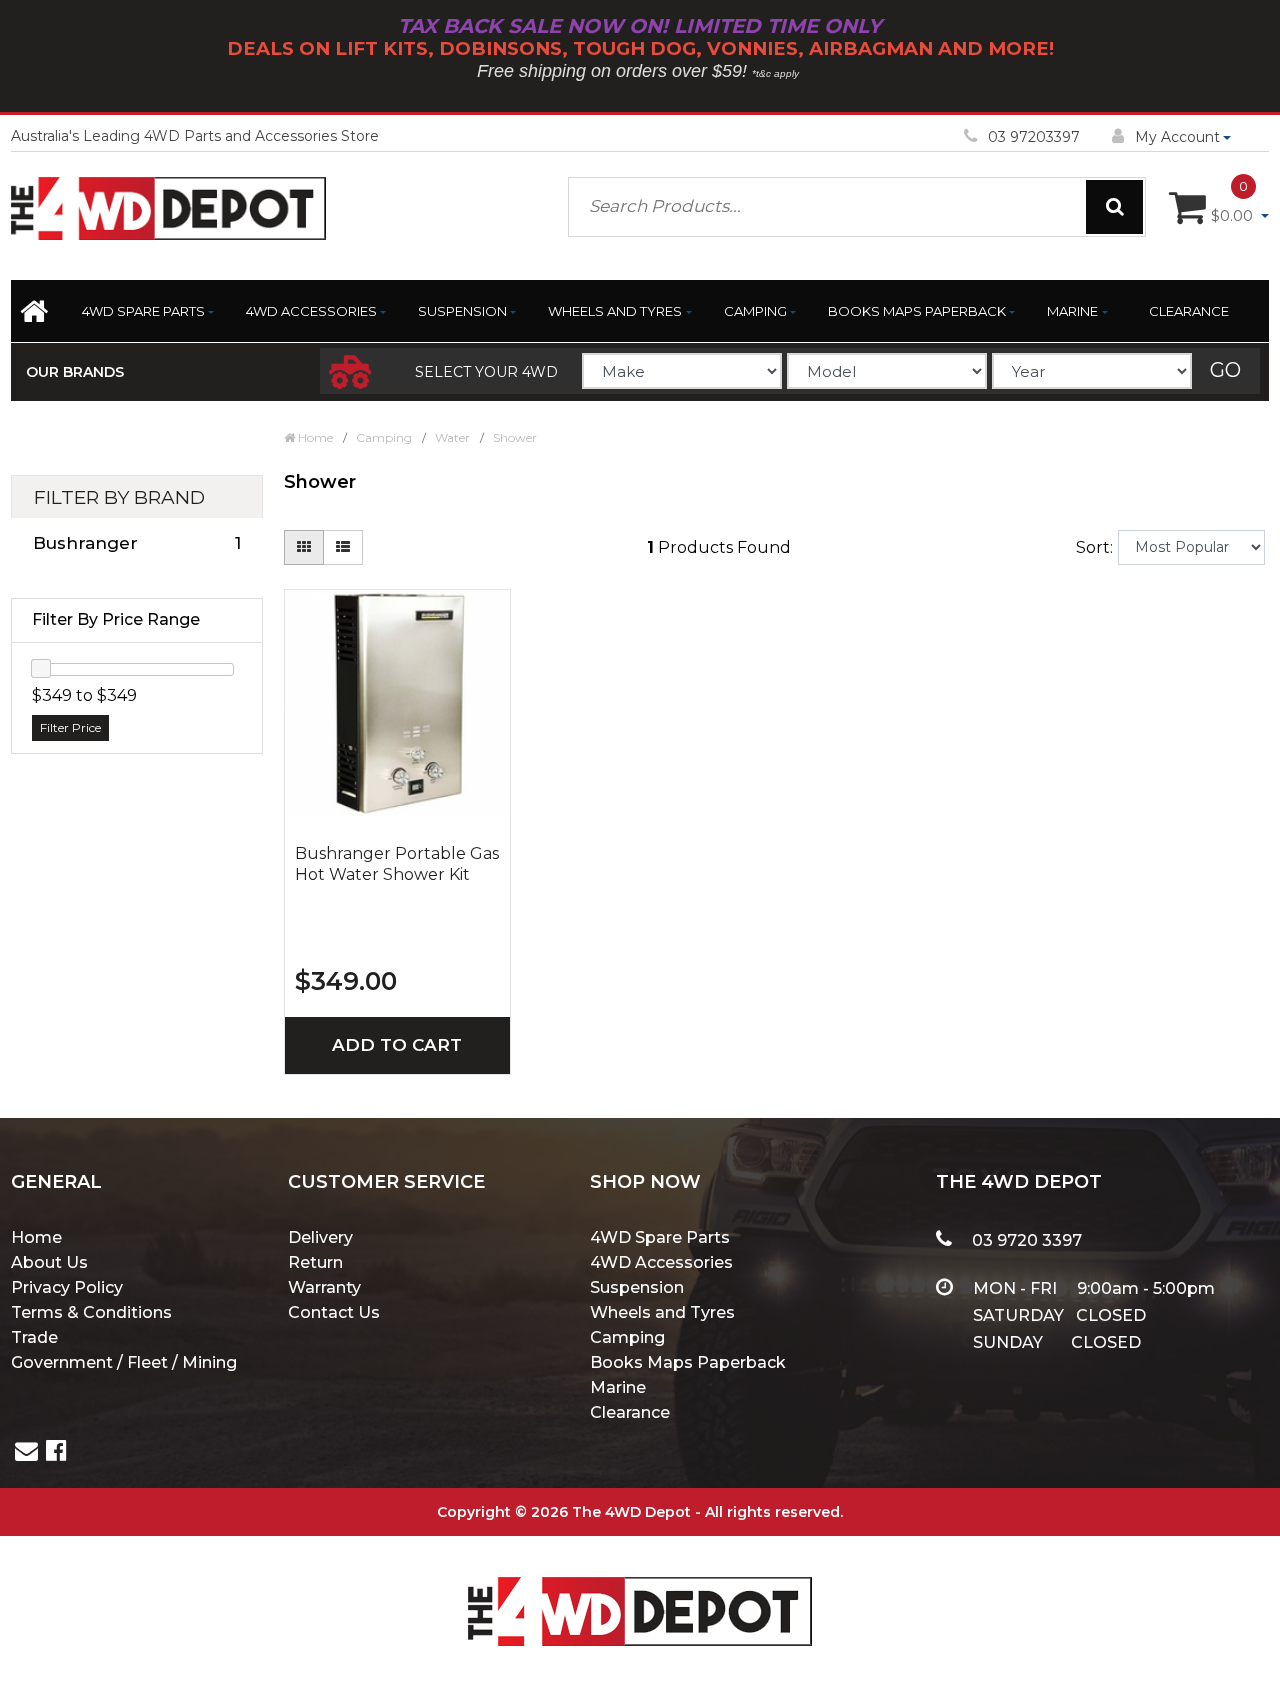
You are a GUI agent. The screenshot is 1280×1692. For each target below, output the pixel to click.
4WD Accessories (311, 311)
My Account (1177, 137)
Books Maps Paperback (917, 311)
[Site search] (1114, 207)
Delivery (320, 1237)
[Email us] (26, 1453)
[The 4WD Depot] (640, 1585)
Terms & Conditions (91, 1312)
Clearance (1189, 311)
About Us (49, 1262)
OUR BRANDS (75, 372)
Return (315, 1262)
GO (1225, 370)
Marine (1072, 311)
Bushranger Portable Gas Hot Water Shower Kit (397, 864)
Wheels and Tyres (615, 311)
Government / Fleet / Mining (124, 1362)
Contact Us (334, 1312)
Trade (34, 1337)
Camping (755, 311)
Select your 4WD (486, 372)
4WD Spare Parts (143, 311)
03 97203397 (1034, 137)
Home (36, 1237)
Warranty (324, 1287)
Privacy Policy (67, 1287)
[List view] (343, 547)
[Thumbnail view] (304, 547)
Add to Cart (397, 1045)
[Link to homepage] (38, 317)
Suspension (462, 311)
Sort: (1094, 547)
